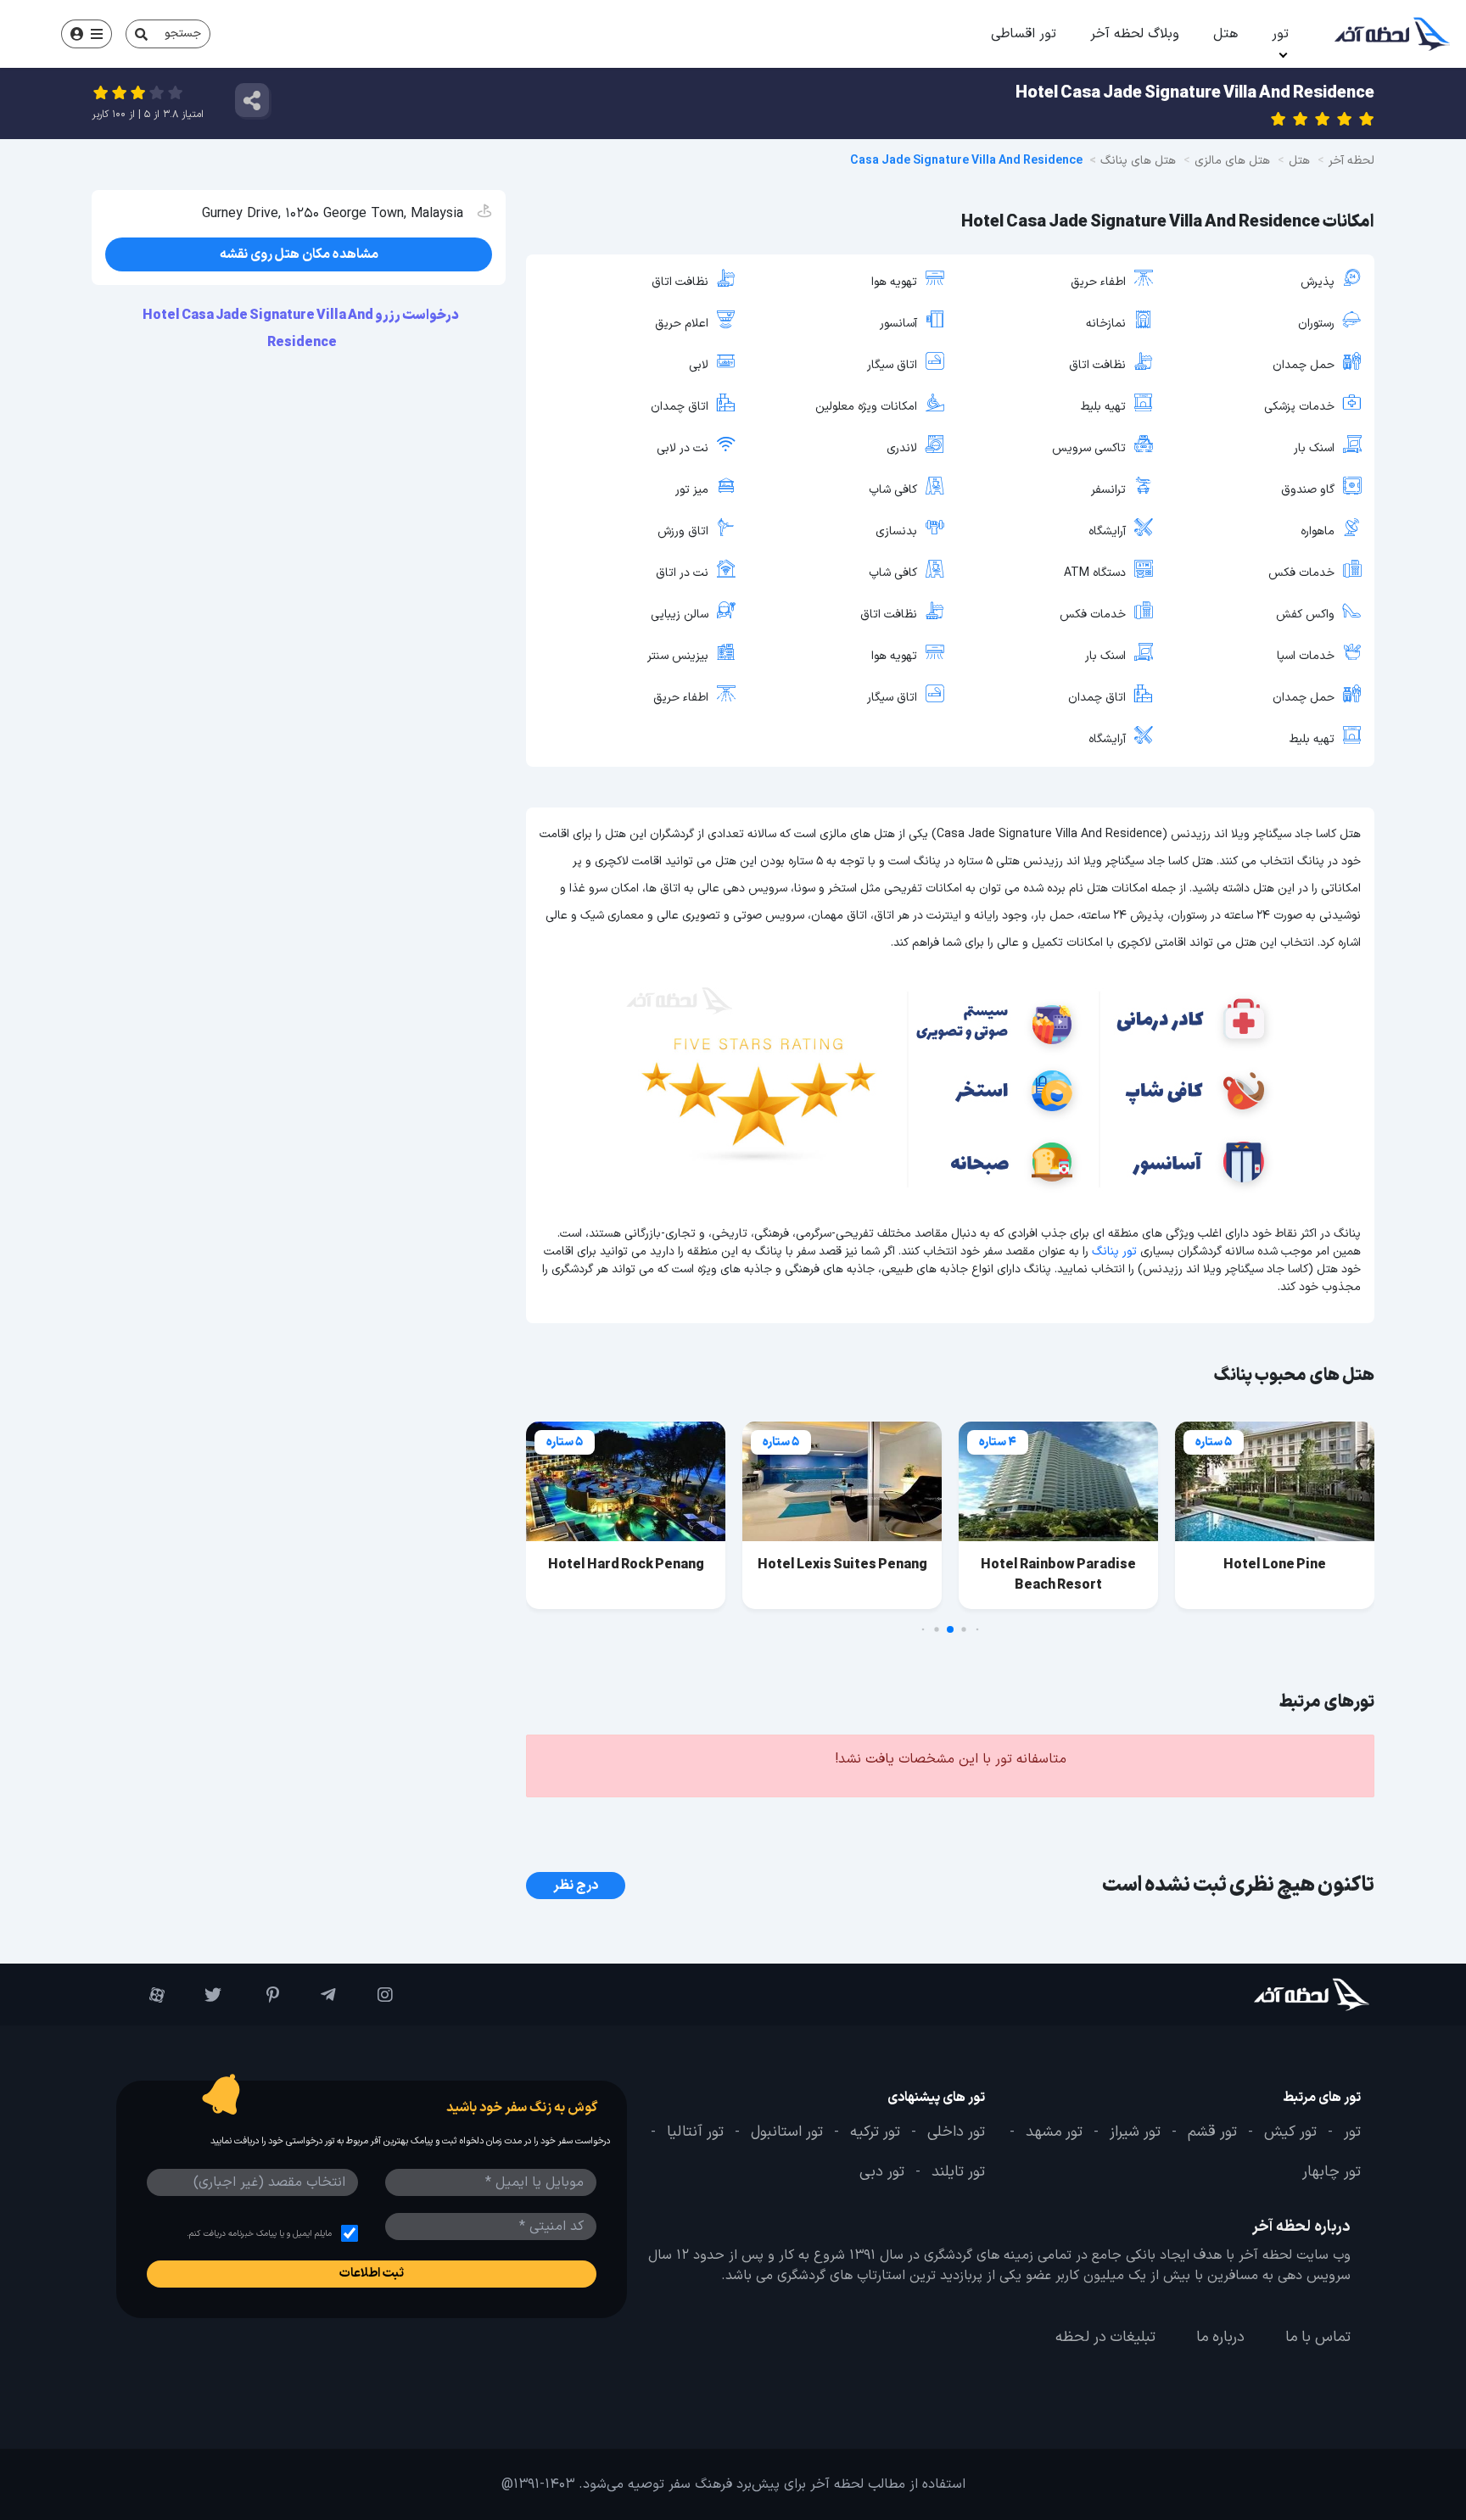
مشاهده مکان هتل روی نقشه (299, 254)
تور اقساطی (1024, 34)
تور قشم (1212, 2132)
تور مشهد (1054, 2132)
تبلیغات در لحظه (1105, 2338)
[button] (978, 1630)
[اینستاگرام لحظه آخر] (373, 1995)
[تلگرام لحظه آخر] (316, 1995)
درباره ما (1220, 2338)
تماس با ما (1318, 2338)
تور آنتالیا (695, 2132)
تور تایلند (958, 2172)
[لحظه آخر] (1265, 1995)
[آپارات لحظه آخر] (145, 1995)
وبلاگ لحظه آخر (1135, 34)
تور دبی (882, 2172)
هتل (1225, 34)
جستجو (183, 34)
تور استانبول (787, 2132)
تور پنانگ (1114, 1252)
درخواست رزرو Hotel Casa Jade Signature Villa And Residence (302, 329)
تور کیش (1290, 2132)
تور (1280, 34)
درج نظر (576, 1886)
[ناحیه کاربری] (87, 34)
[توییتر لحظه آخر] (201, 1995)
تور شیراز (1135, 2132)
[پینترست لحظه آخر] (258, 1995)
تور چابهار (1332, 2172)
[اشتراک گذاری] (252, 100)
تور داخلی (956, 2132)
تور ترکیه (875, 2132)
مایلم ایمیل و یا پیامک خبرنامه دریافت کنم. (259, 2234)
